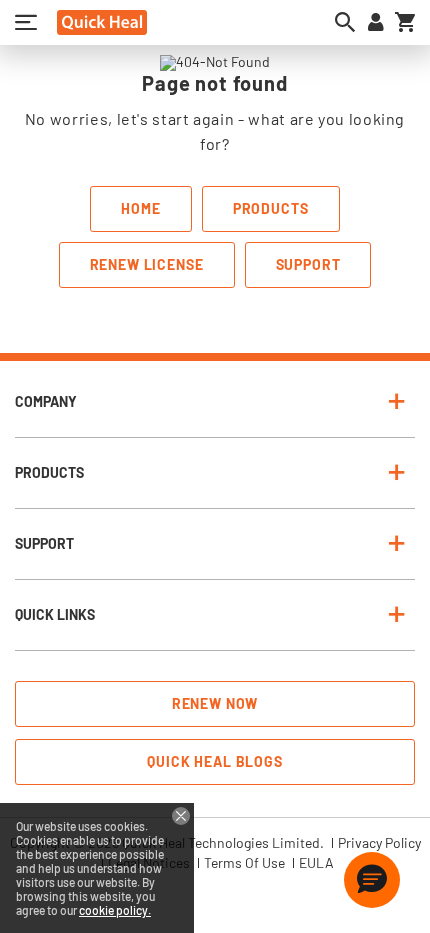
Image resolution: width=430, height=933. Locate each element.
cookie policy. (115, 910)
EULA (316, 863)
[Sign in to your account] (376, 22)
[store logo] (102, 22)
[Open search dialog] (345, 22)
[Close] (181, 816)
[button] (372, 880)
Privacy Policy (379, 843)
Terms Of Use (244, 863)
